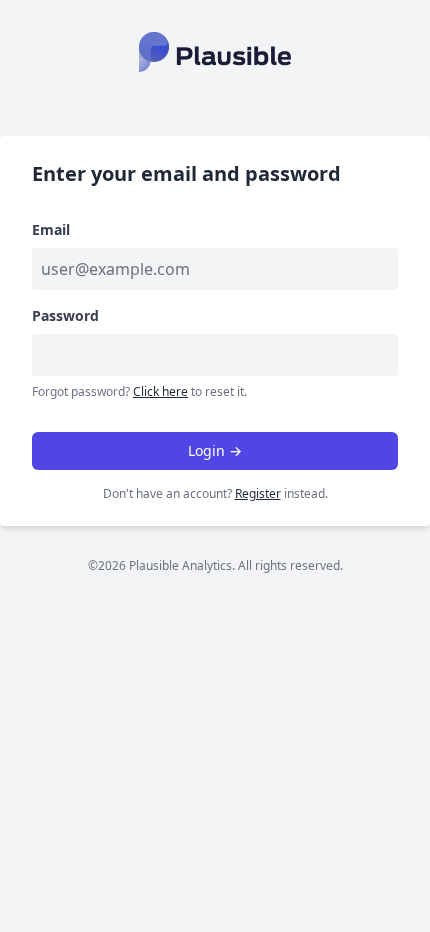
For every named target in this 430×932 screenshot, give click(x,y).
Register (258, 493)
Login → (215, 450)
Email (51, 229)
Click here (160, 391)
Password (65, 315)
